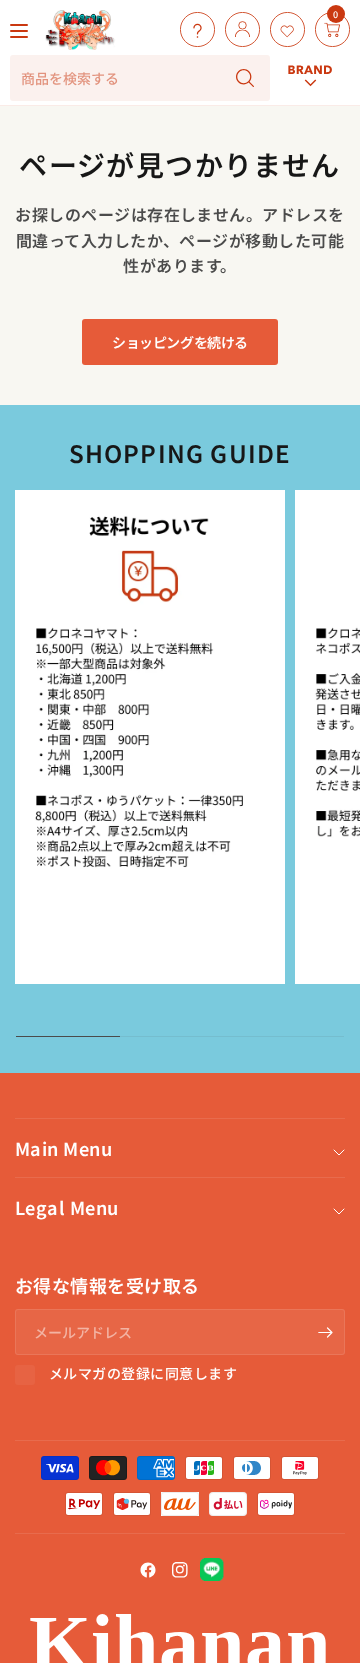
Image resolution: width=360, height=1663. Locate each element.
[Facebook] (148, 1570)
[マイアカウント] (237, 29)
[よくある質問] (192, 29)
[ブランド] (310, 12)
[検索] (245, 78)
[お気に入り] (282, 29)
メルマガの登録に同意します (143, 1374)
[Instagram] (180, 1570)
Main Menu (63, 1148)
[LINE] (212, 1570)
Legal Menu (67, 1207)
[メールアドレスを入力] (325, 1332)
